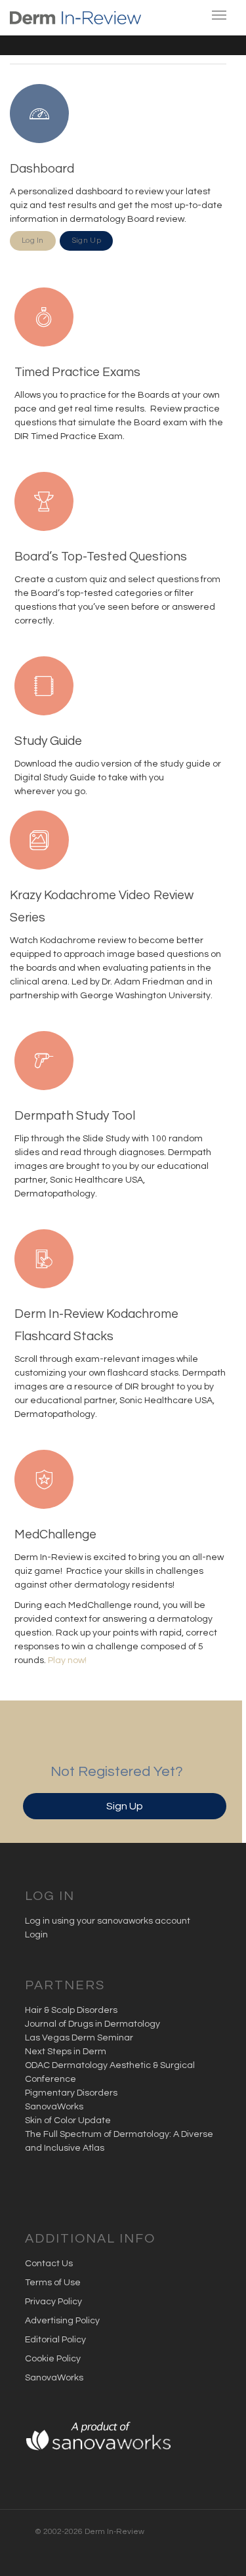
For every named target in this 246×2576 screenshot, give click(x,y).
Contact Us (49, 2264)
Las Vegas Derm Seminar (79, 2038)
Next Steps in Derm (66, 2052)
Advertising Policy (62, 2321)
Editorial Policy (55, 2340)
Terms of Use (53, 2283)
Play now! (67, 1660)
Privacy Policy (53, 2302)
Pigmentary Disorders (71, 2093)
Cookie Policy (53, 2359)
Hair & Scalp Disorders (71, 2010)
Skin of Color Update (68, 2121)
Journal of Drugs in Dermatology (92, 2024)
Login (36, 1935)
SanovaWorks (54, 2107)
